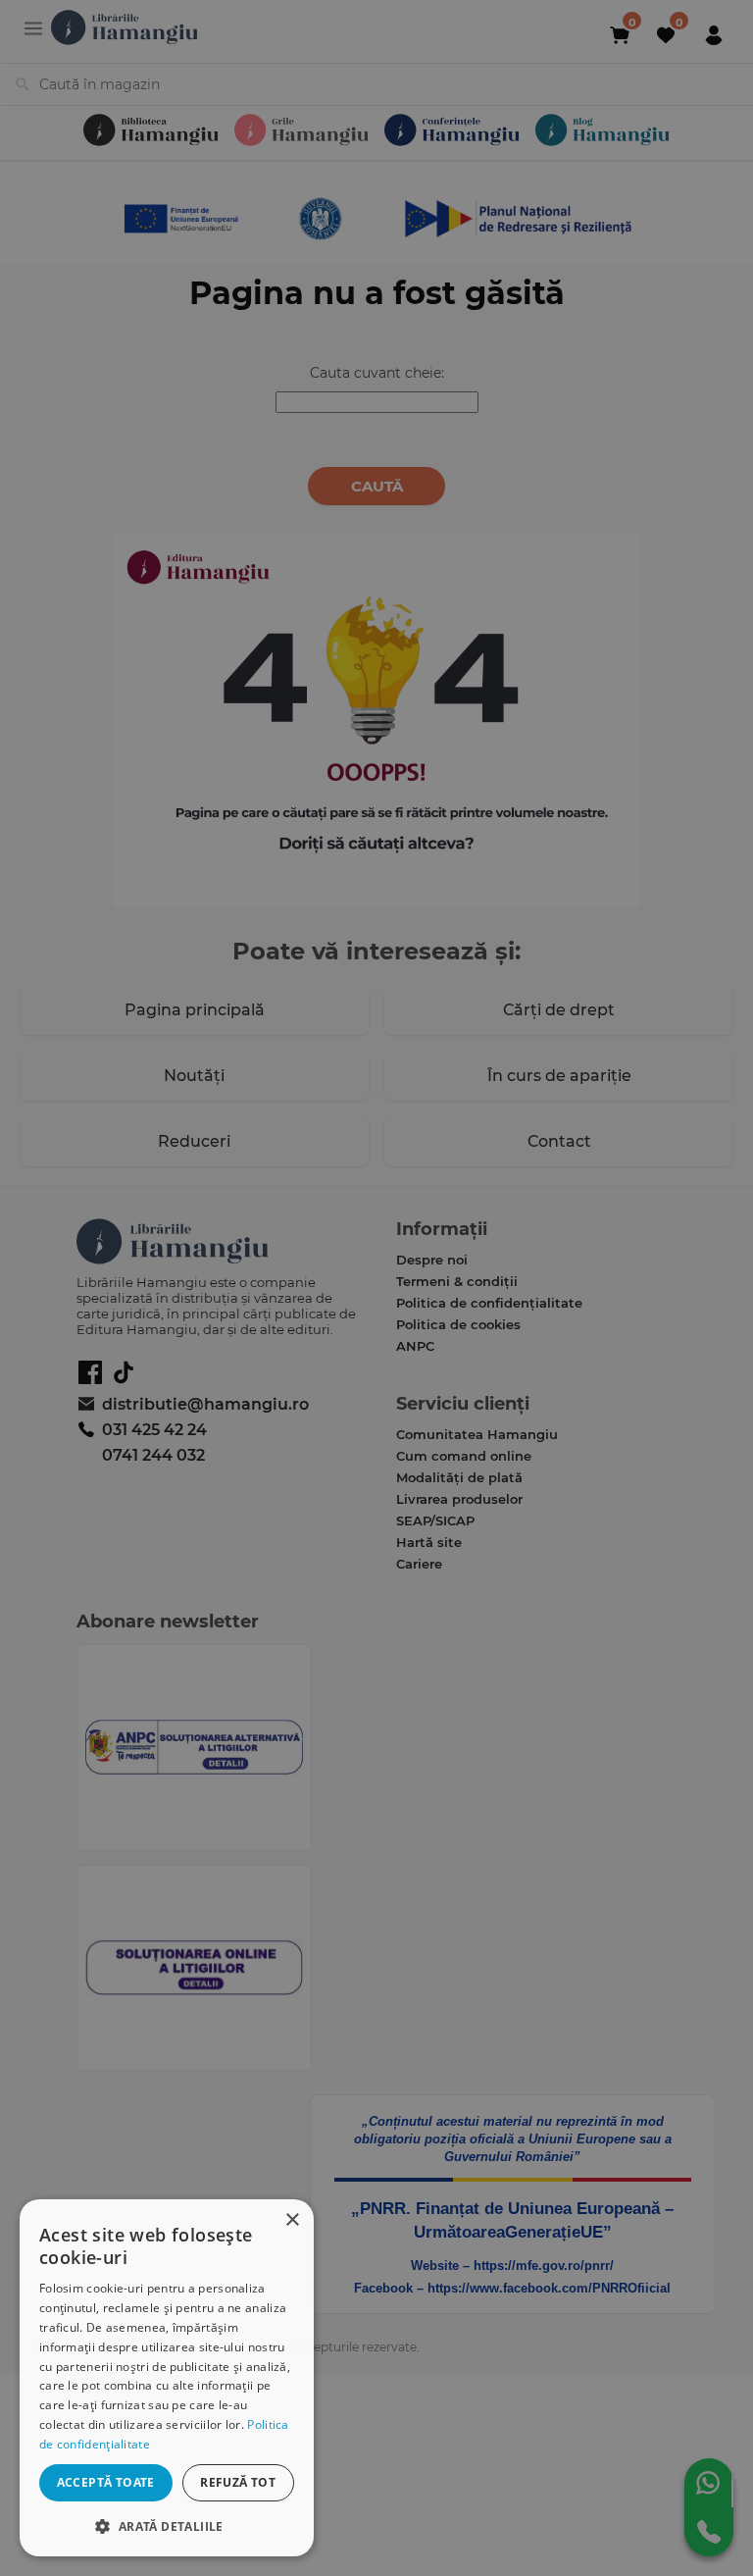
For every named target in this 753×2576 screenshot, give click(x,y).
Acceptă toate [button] (106, 2482)
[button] (167, 2525)
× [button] (292, 2220)
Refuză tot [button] (238, 2482)
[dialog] (167, 2378)
